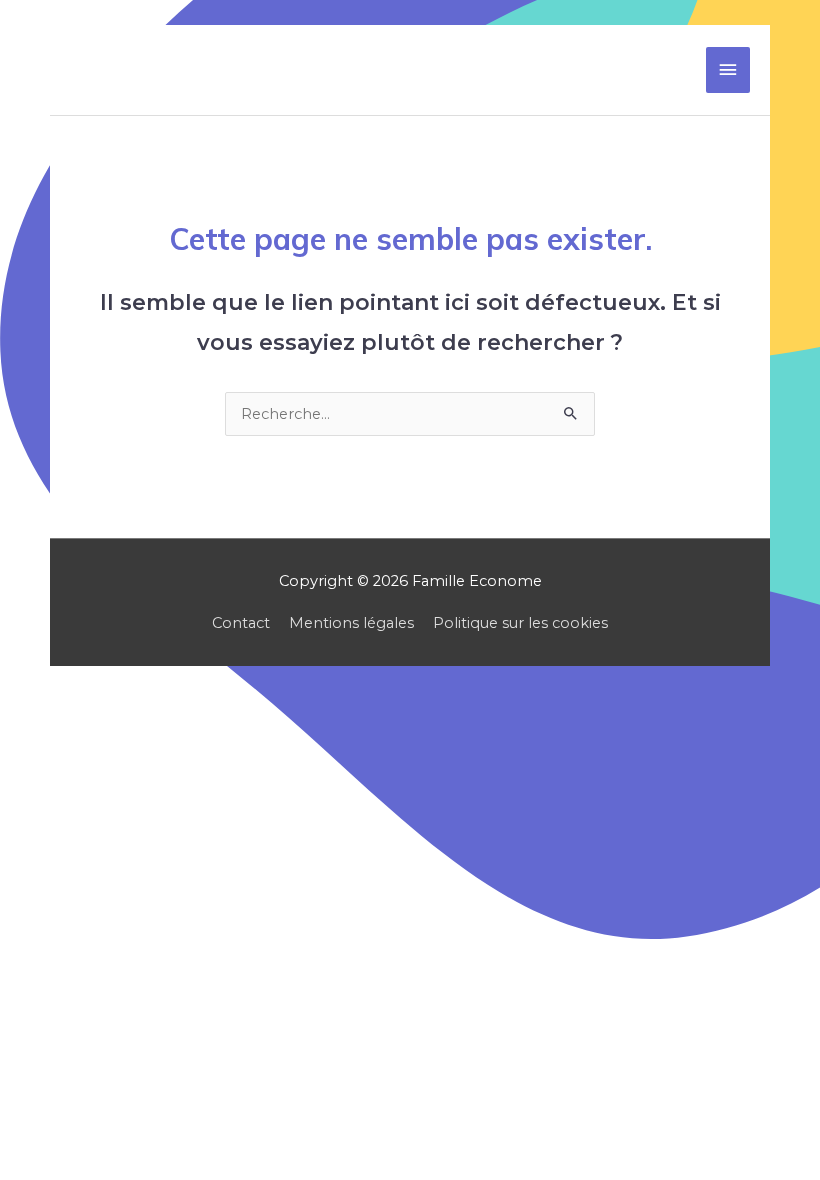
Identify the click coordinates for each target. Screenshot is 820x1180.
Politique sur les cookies (520, 623)
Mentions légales (351, 623)
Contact (241, 623)
